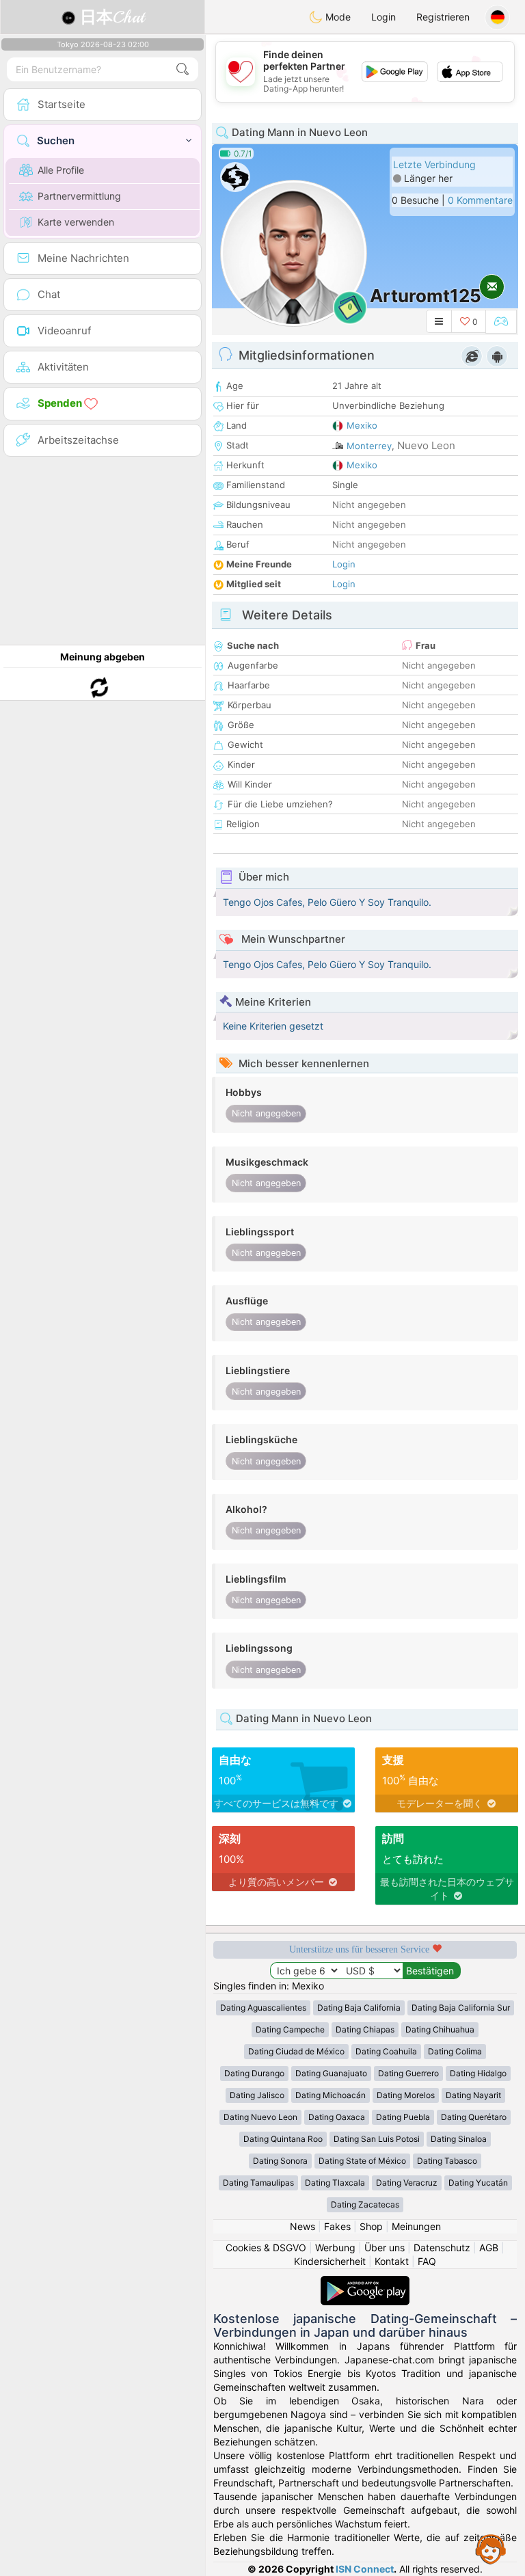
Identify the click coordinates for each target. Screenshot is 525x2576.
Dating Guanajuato (331, 2073)
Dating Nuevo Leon (260, 2117)
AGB (489, 2248)
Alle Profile (61, 170)
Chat (112, 17)
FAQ (427, 2261)
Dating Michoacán (331, 2095)
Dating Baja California (359, 2008)
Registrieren (443, 17)
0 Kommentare (480, 200)
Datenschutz (442, 2248)
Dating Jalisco (257, 2095)
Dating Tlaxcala (335, 2183)
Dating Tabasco (447, 2161)
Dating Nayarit (473, 2095)
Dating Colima (455, 2051)
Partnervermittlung (79, 196)
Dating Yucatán (478, 2183)
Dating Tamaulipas (258, 2183)
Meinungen (416, 2226)
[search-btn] (183, 69)
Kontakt (392, 2261)
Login (383, 17)
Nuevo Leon (426, 445)
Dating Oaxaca (337, 2117)
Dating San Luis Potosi (377, 2139)
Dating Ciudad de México (296, 2051)
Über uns (385, 2248)
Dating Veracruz (407, 2183)
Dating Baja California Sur (461, 2008)
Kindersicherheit (330, 2261)
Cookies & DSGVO (266, 2248)
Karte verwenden (76, 222)
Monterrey (369, 446)
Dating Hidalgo (478, 2073)
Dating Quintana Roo (283, 2139)
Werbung (335, 2248)
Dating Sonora (280, 2161)
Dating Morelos (406, 2095)
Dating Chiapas (365, 2029)
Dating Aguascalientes (263, 2008)
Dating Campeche (290, 2029)
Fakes (337, 2226)
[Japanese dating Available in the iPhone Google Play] (365, 2282)
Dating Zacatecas (365, 2204)
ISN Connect (365, 2569)
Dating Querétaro (474, 2117)
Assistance (491, 2549)
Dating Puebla (403, 2117)
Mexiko (362, 425)
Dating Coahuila (386, 2051)
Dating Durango (254, 2073)
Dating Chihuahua (440, 2029)
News (302, 2226)
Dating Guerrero (408, 2073)
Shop (371, 2226)
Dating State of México (362, 2161)
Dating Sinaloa (459, 2139)
